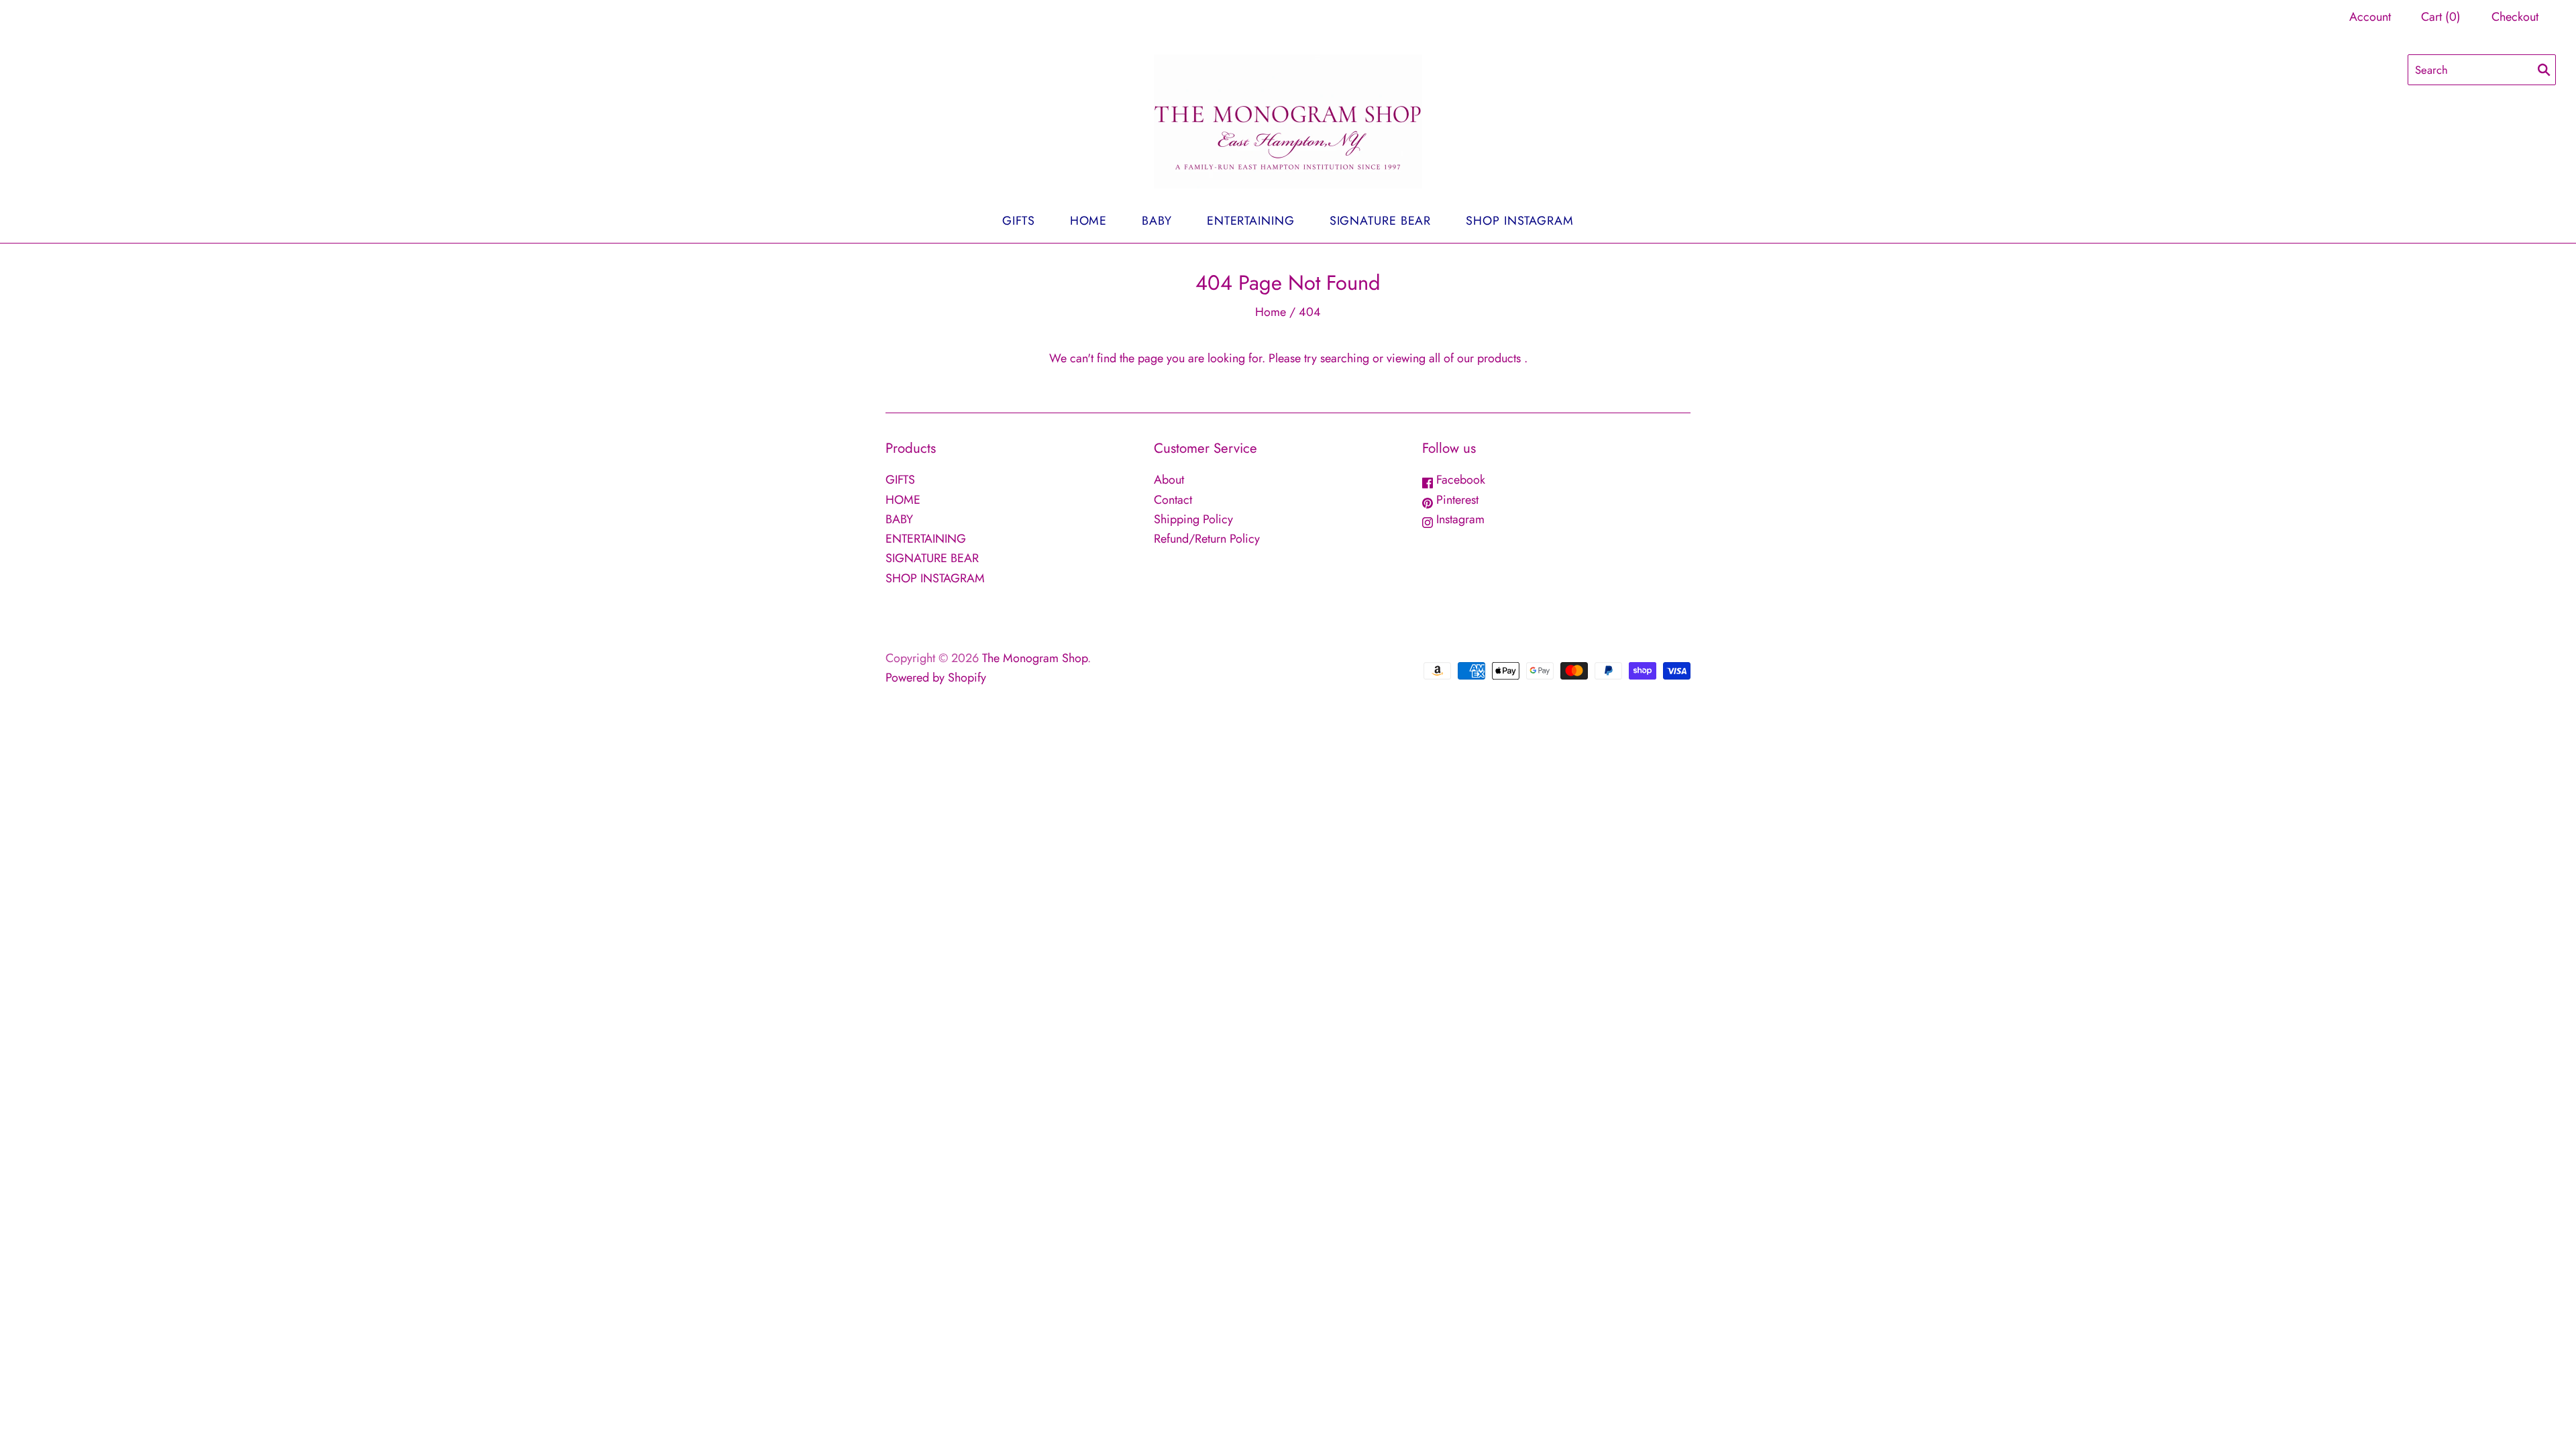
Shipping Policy (1193, 519)
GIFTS (1019, 221)
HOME (1089, 221)
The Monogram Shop (1035, 658)
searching (1345, 358)
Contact (1173, 500)
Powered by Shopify (936, 678)
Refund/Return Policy (1207, 539)
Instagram (1459, 519)
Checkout (2515, 17)
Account (2370, 17)
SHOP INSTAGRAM (1520, 221)
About (1169, 480)
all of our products (1475, 358)
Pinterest (1456, 500)
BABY (1157, 221)
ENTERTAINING (1251, 221)
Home (1271, 312)
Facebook (1459, 480)
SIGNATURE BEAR (1381, 221)
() (2441, 17)
